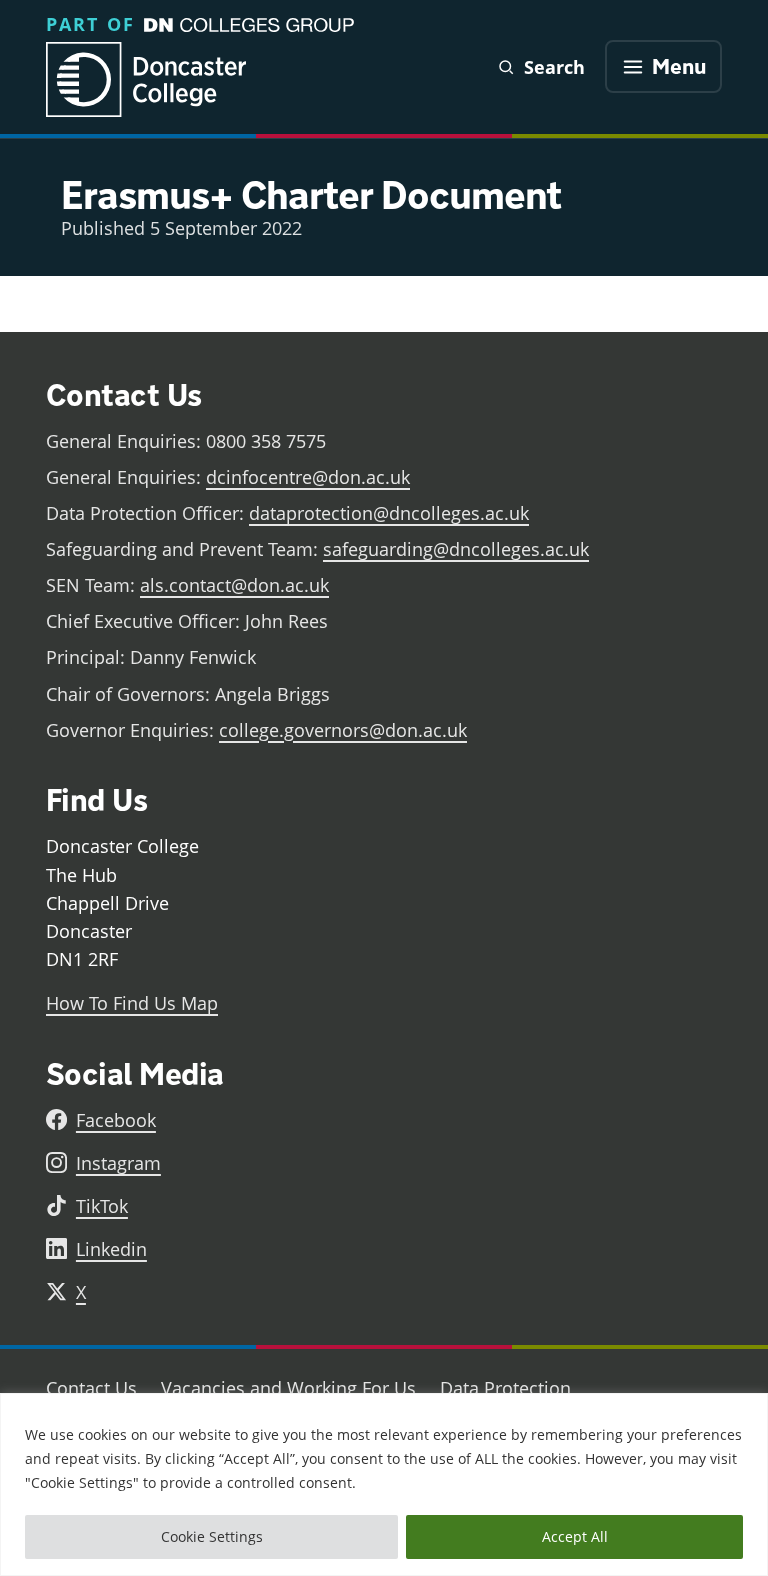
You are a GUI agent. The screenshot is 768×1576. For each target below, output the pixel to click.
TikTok (102, 1206)
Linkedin (111, 1249)
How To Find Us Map (132, 1003)
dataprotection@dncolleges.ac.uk (389, 513)
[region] (384, 1484)
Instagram (118, 1163)
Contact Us (91, 1388)
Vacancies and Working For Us (288, 1388)
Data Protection (505, 1388)
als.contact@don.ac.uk (234, 585)
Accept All (575, 1536)
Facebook (116, 1120)
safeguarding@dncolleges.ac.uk (456, 549)
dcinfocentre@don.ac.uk (308, 477)
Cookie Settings (212, 1536)
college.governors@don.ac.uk (343, 730)
